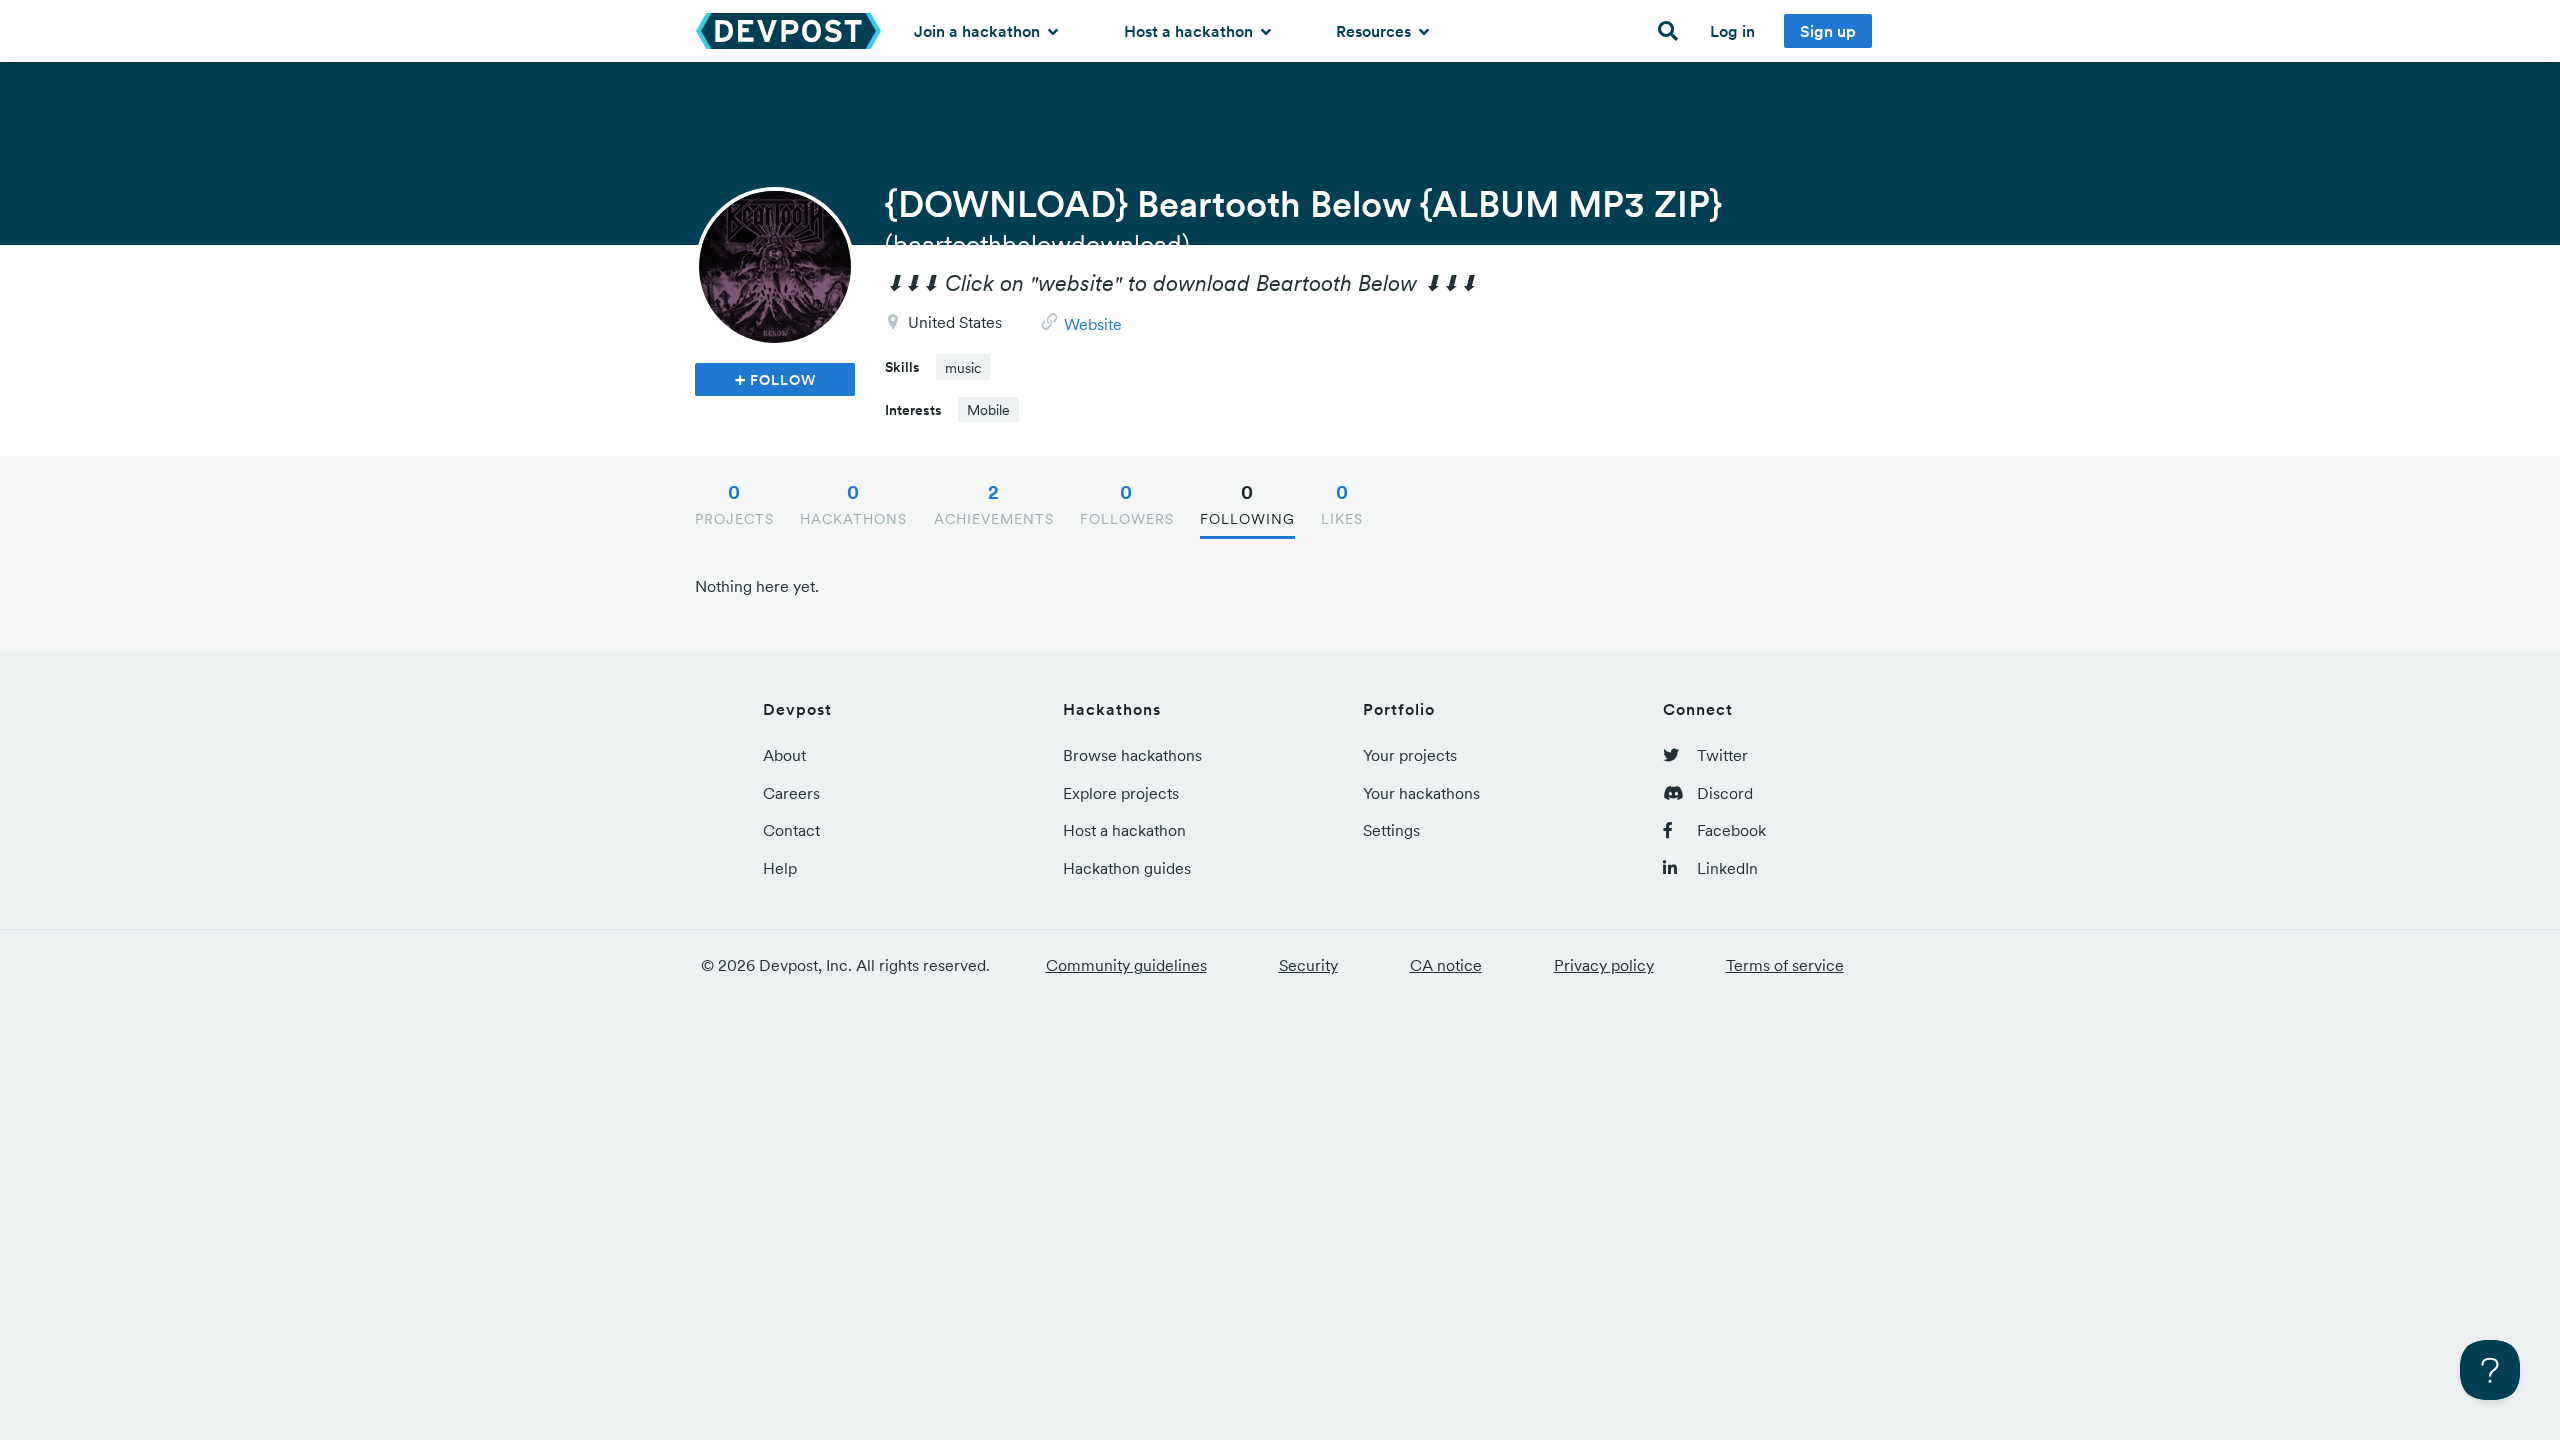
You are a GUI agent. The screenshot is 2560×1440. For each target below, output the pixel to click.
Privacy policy (1604, 965)
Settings (1391, 830)
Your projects (1410, 755)
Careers (791, 793)
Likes (1342, 504)
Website (1093, 324)
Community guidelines (1126, 965)
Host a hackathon (1190, 31)
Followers (1127, 504)
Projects (734, 504)
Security (1308, 965)
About (784, 755)
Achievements (994, 504)
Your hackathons (1421, 793)
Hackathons (853, 504)
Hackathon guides (1127, 868)
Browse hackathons (1132, 755)
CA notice (1446, 965)
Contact (791, 830)
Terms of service (1785, 965)
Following (1247, 504)
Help (780, 868)
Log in (1732, 31)
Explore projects (1121, 793)
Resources (1375, 31)
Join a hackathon (979, 31)
